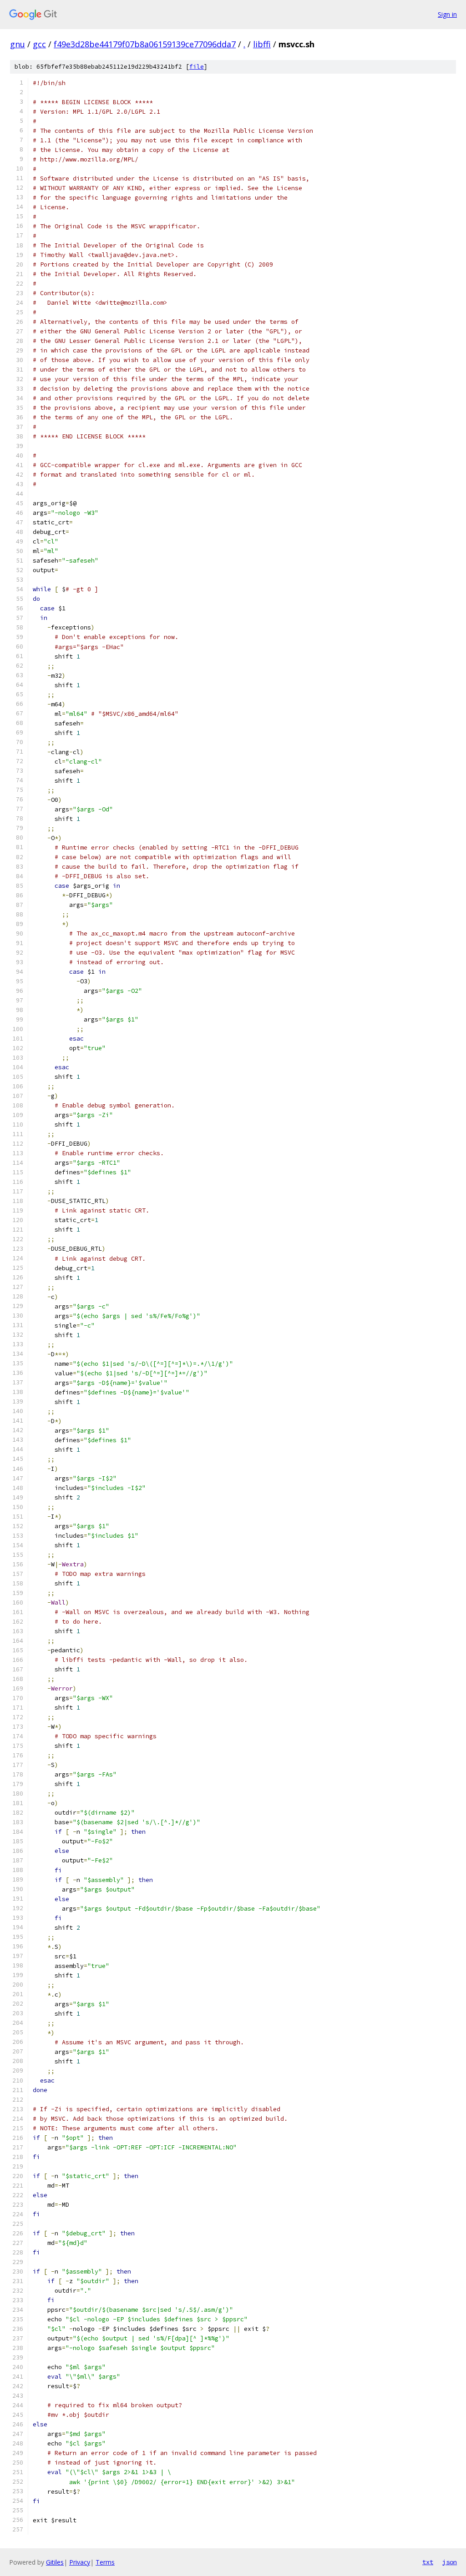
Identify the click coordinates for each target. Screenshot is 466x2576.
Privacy (80, 2562)
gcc (39, 44)
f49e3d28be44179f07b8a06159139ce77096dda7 (145, 44)
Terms (105, 2562)
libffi (262, 44)
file (197, 67)
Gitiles (55, 2562)
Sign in (447, 14)
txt (428, 2562)
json (450, 2562)
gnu (18, 44)
